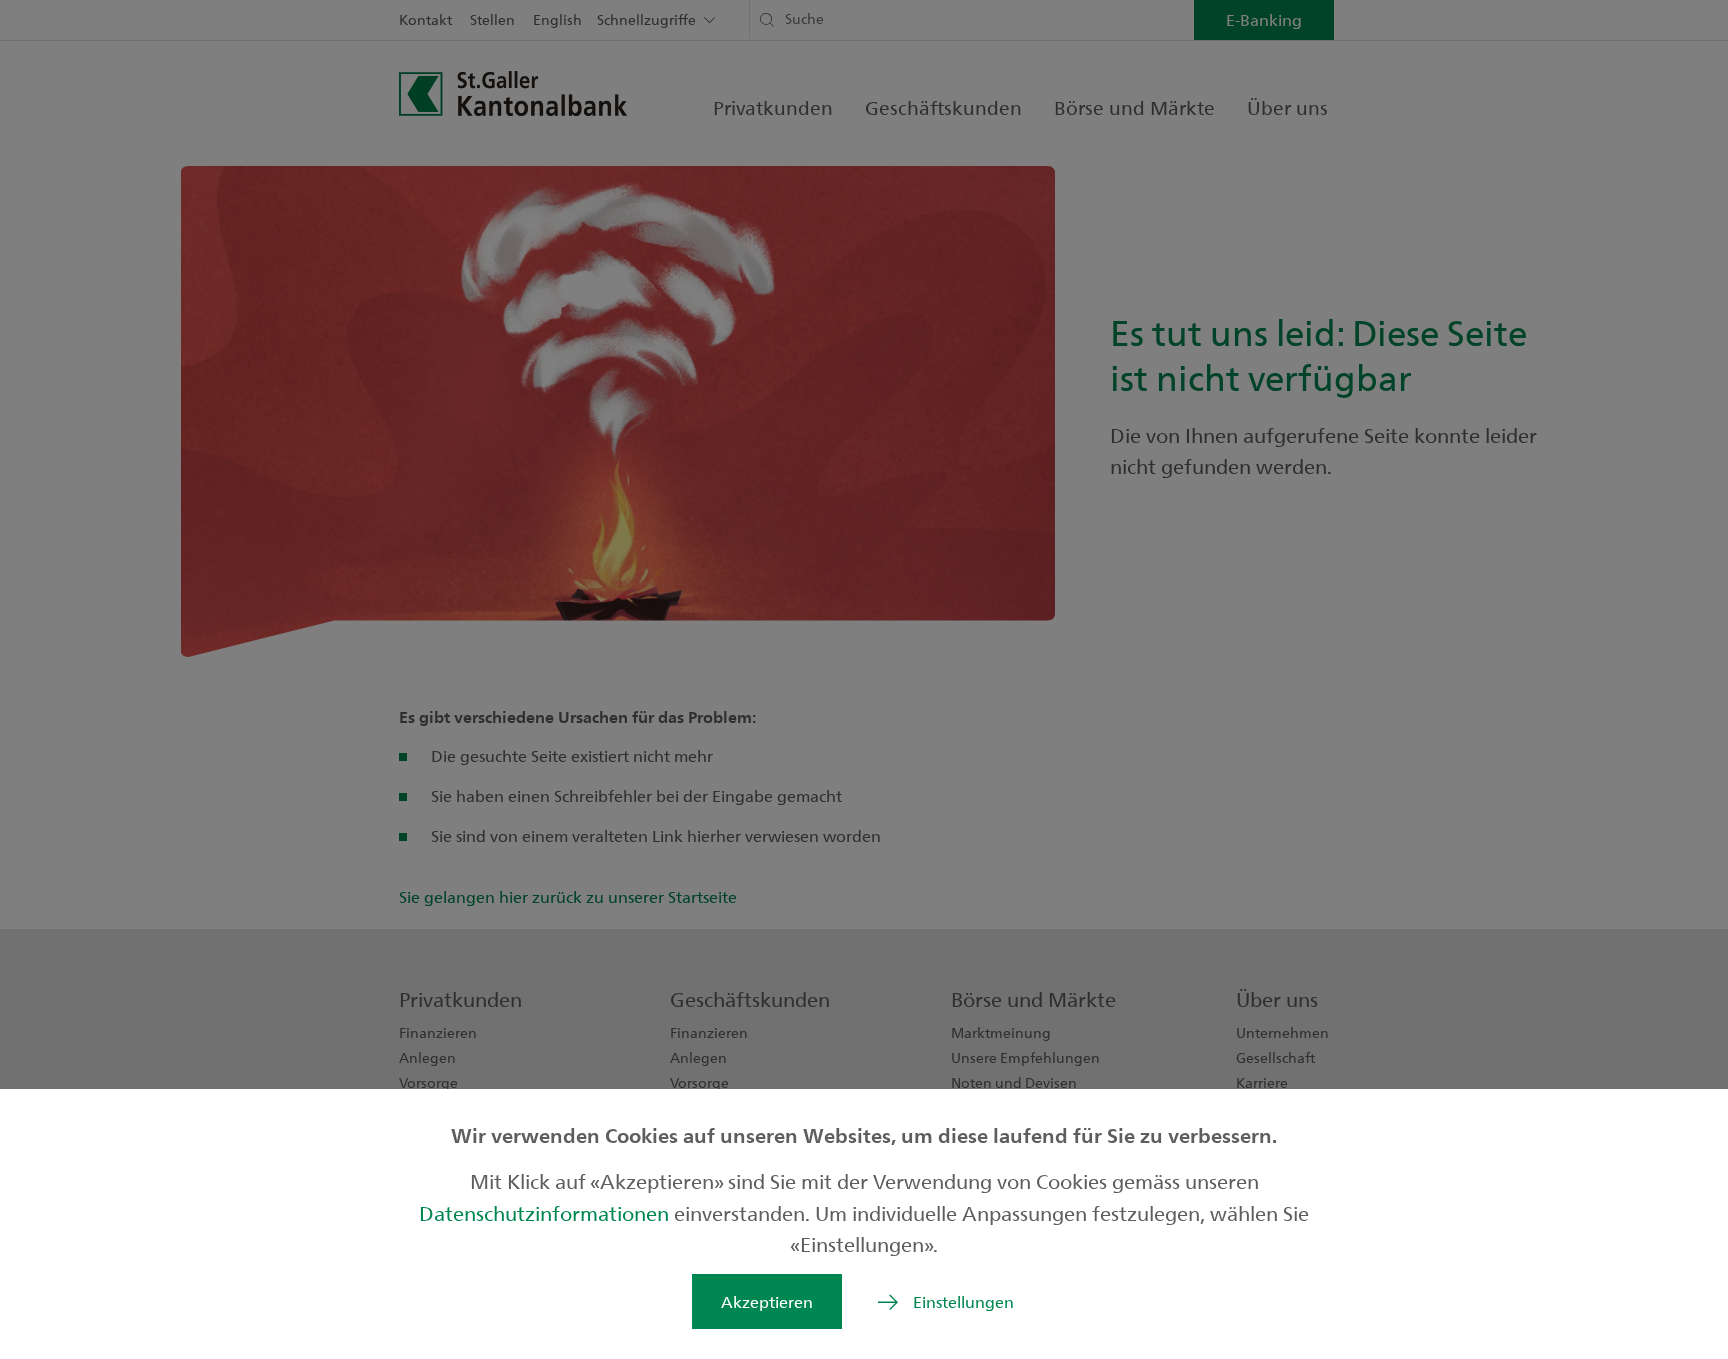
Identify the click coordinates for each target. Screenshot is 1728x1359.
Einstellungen (963, 1301)
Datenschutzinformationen (546, 1212)
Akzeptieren (767, 1301)
